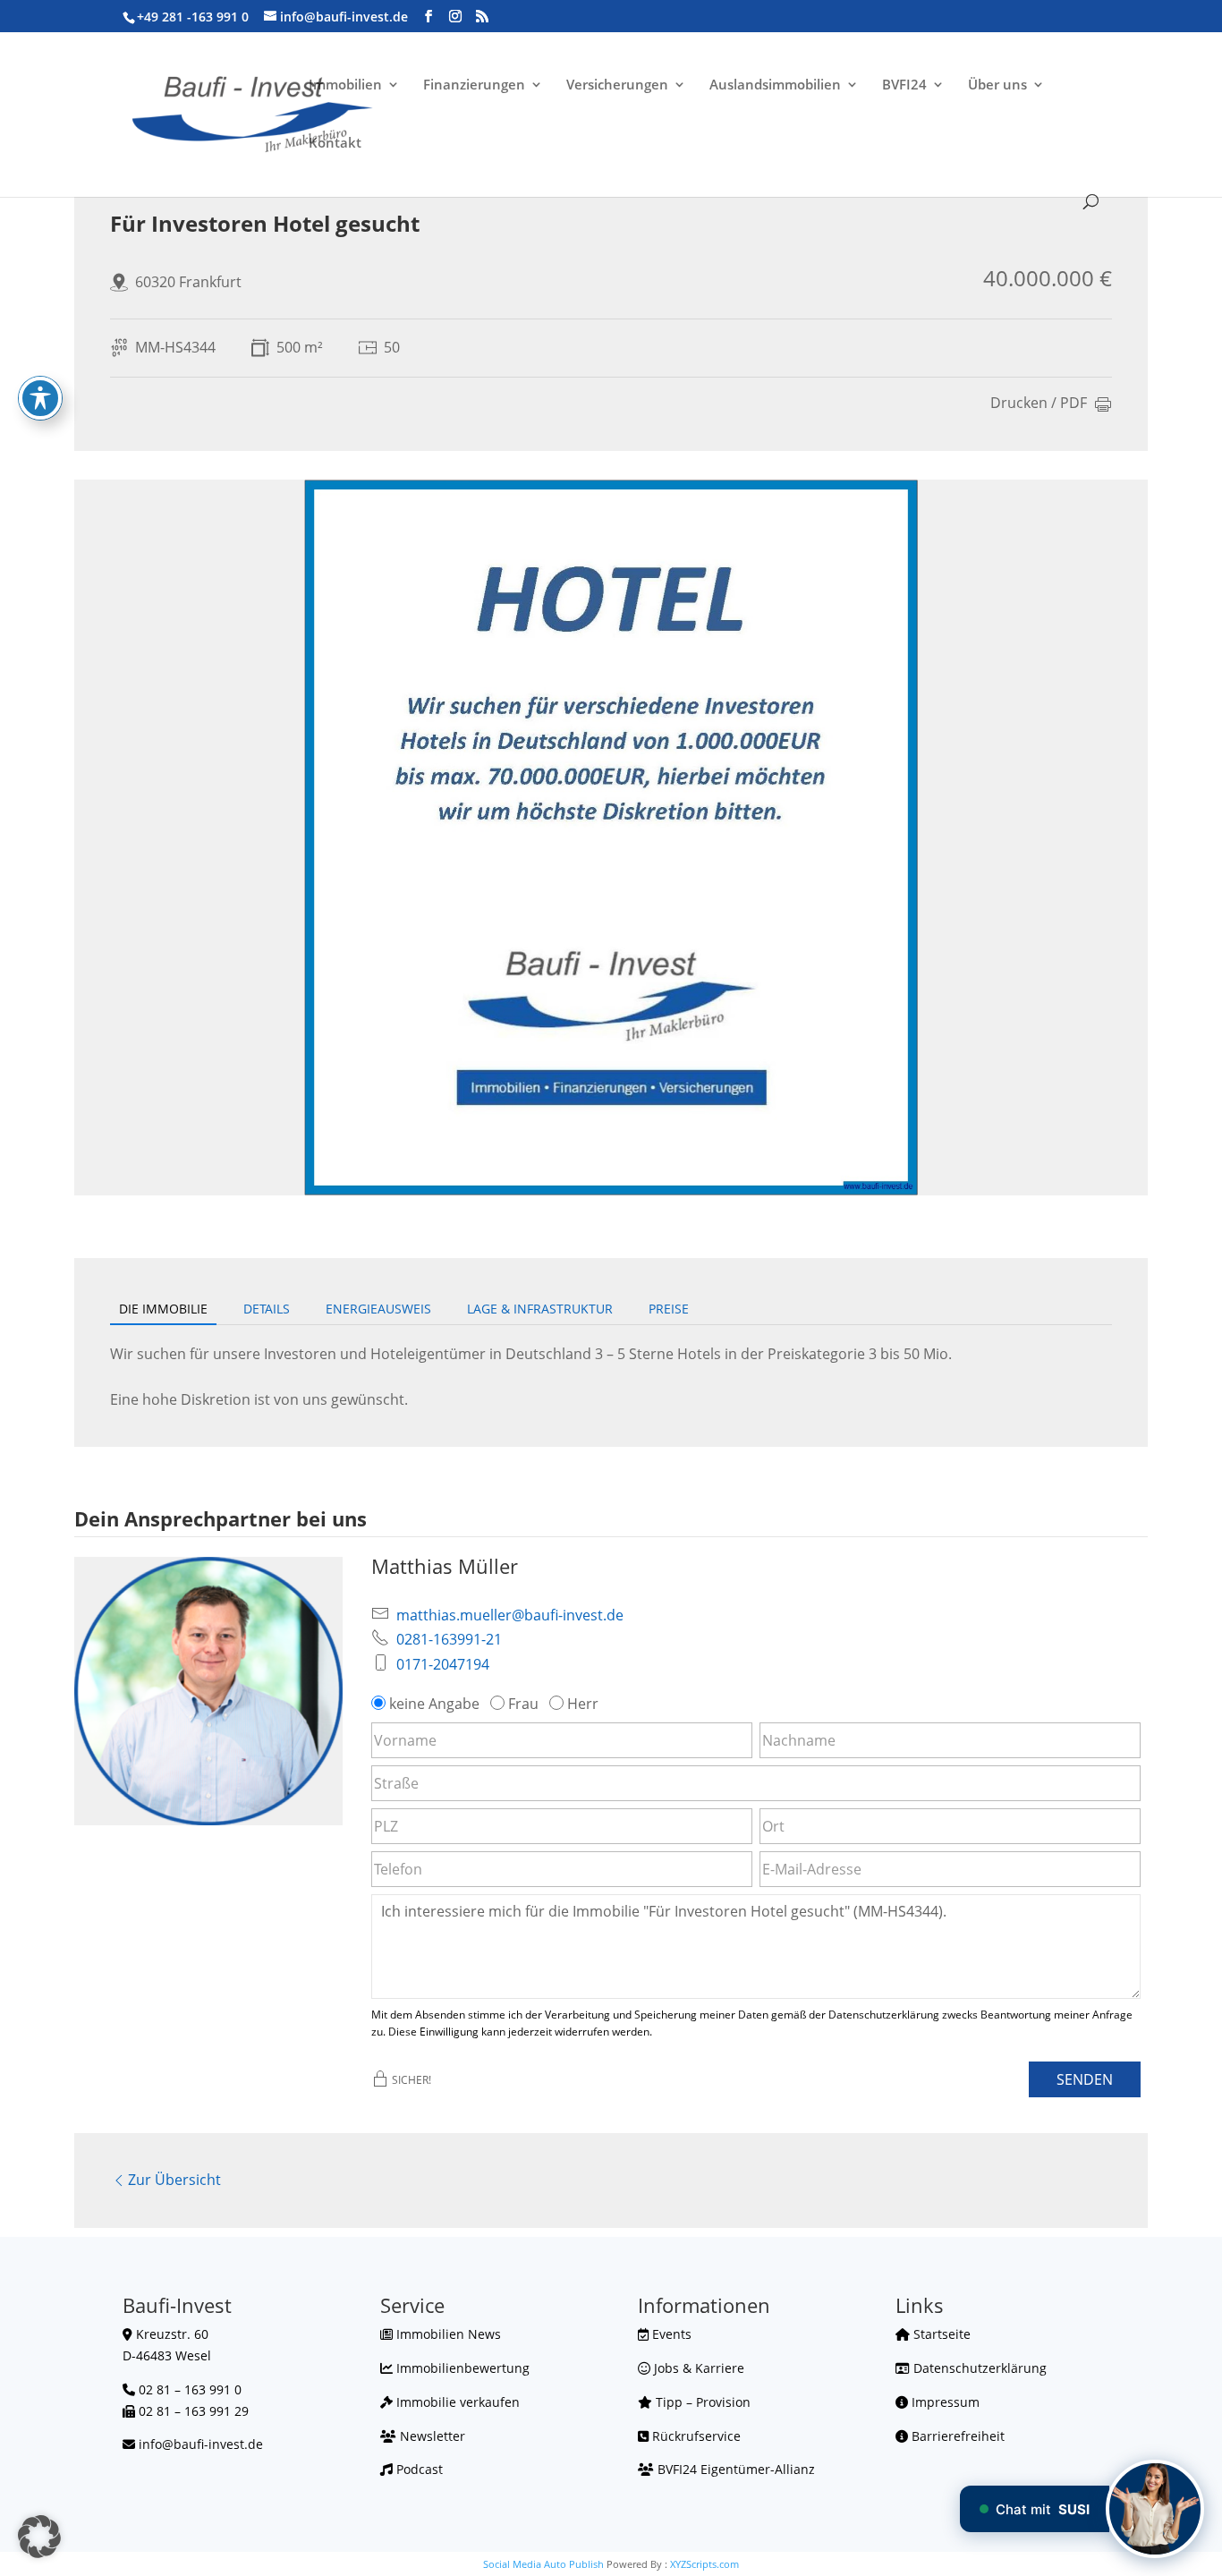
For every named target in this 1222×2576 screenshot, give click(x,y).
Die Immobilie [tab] (163, 1309)
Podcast (418, 2469)
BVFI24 (904, 85)
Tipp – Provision (701, 2402)
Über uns (997, 85)
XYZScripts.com (704, 2564)
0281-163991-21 (449, 1639)
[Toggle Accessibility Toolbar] (40, 398)
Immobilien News (447, 2334)
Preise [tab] (669, 1309)
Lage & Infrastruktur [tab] (540, 1309)
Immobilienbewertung (461, 2368)
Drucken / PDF (1039, 404)
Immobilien (345, 85)
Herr (583, 1704)
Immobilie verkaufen (456, 2402)
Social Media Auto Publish (543, 2564)
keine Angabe (434, 1704)
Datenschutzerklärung (978, 2368)
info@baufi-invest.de (201, 2444)
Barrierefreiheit (956, 2436)
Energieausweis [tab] (378, 1309)
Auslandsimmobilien (775, 85)
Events (670, 2334)
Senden (1085, 2079)
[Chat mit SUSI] (1155, 2509)
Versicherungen (617, 85)
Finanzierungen (474, 85)
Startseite (940, 2334)
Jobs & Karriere (697, 2368)
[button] (39, 2537)
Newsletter (431, 2436)
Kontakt (335, 144)
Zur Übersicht (174, 2180)
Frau (523, 1704)
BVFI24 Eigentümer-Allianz (734, 2469)
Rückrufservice (695, 2436)
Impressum (944, 2402)
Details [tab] (267, 1309)
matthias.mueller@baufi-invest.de (510, 1615)
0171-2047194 (443, 1664)
